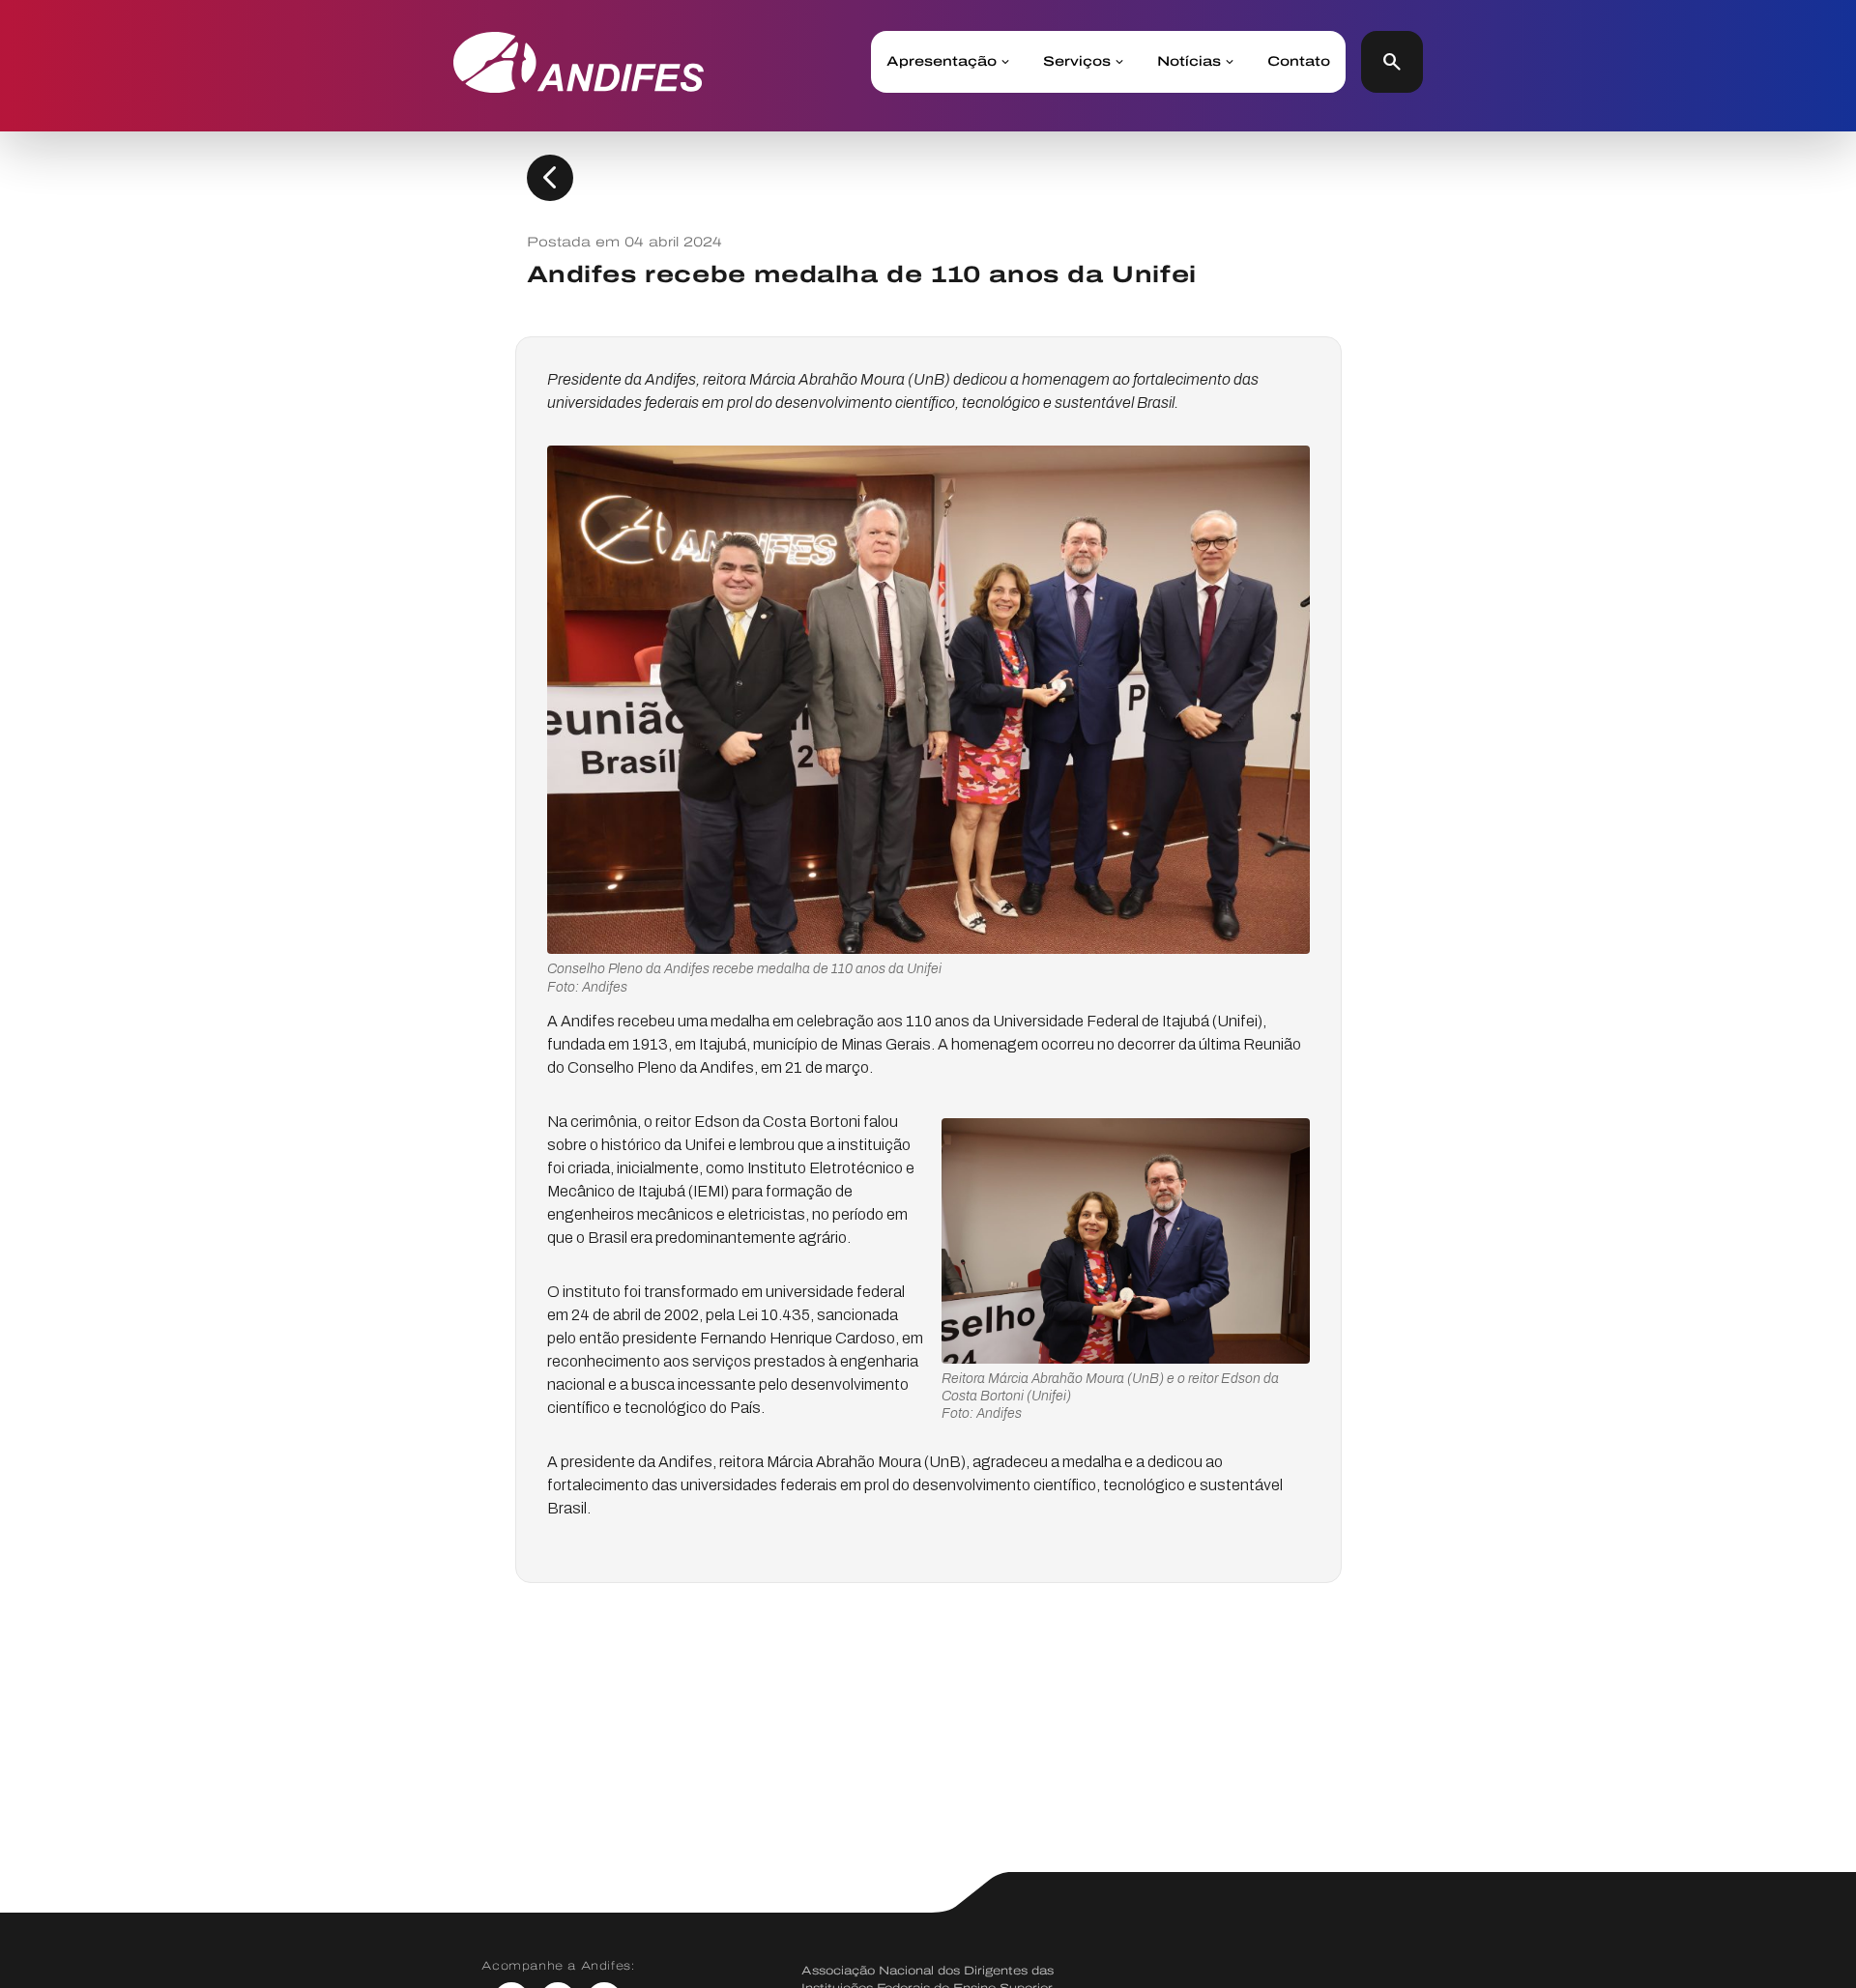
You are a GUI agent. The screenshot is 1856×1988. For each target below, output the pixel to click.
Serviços (1077, 62)
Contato (1299, 62)
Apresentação (942, 62)
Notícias (1189, 62)
